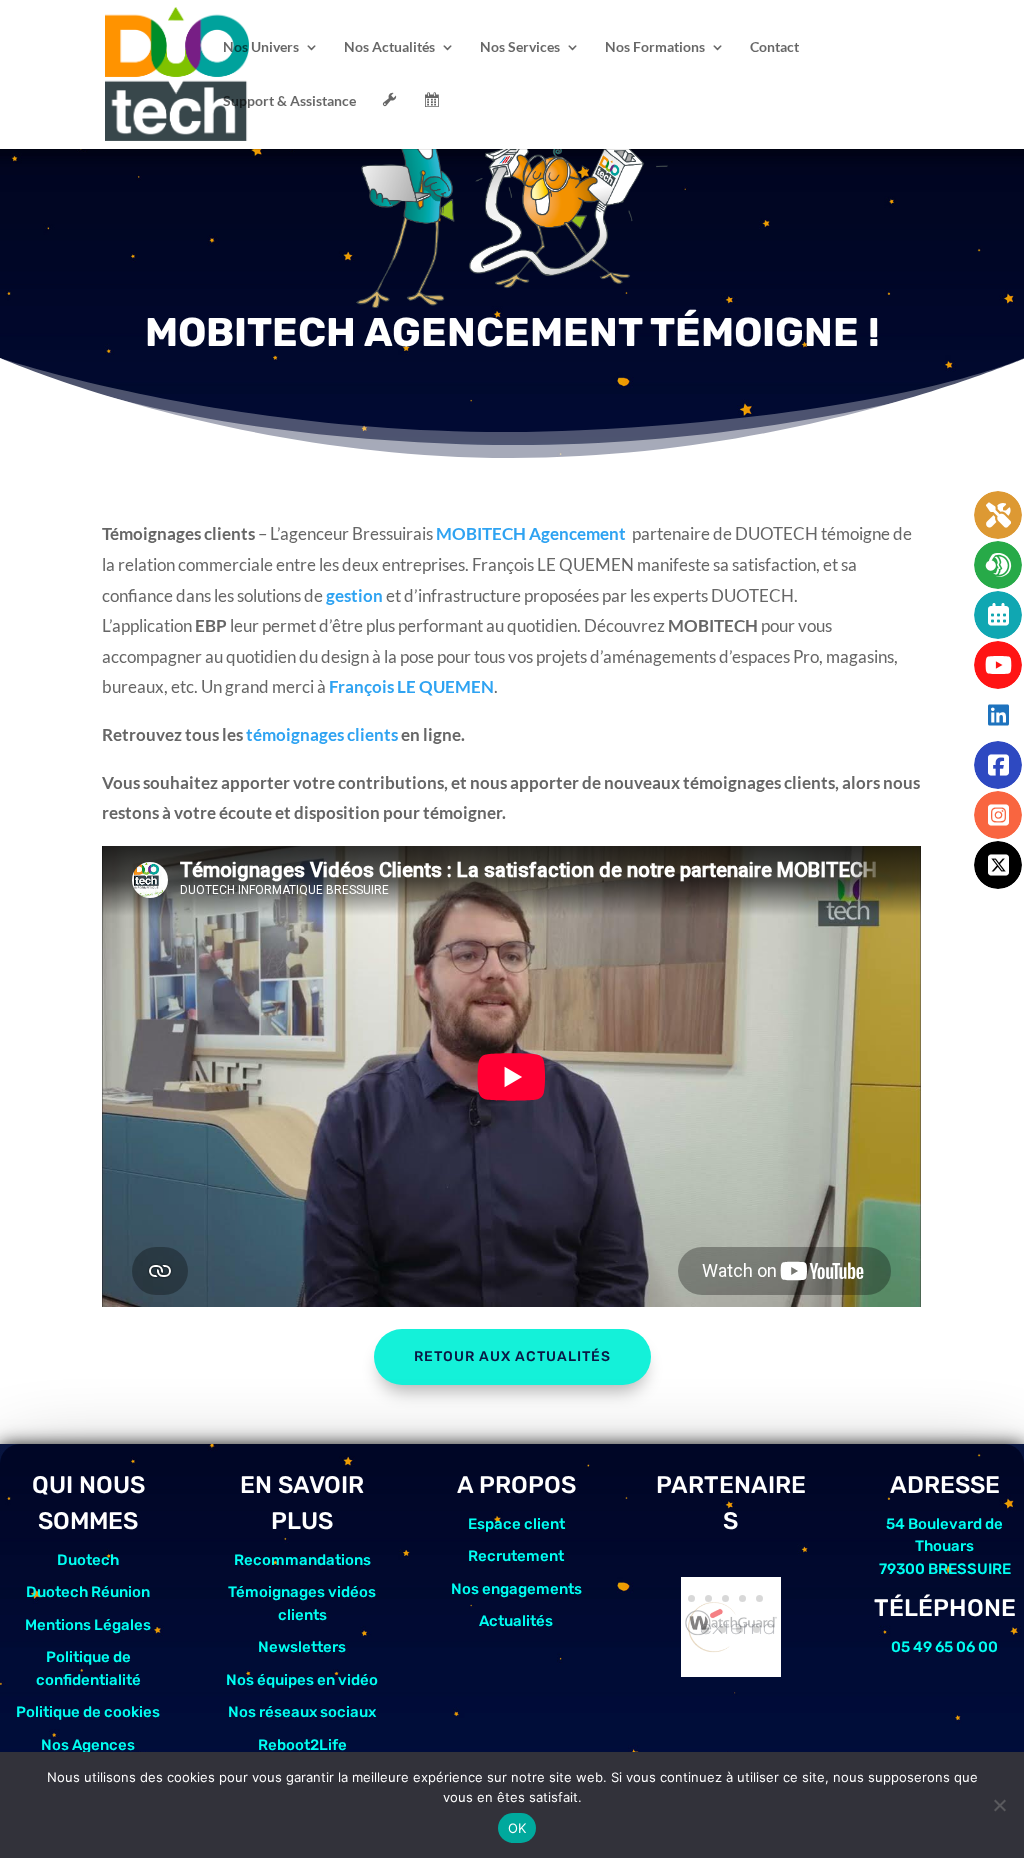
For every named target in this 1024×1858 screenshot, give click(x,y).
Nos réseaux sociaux (302, 1712)
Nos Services (520, 47)
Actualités (516, 1621)
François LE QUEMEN (411, 686)
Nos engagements (516, 1589)
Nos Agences (88, 1745)
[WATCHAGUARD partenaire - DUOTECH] (731, 1670)
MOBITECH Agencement (531, 533)
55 (759, 1598)
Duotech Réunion (88, 1592)
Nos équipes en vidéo (302, 1680)
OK (517, 1828)
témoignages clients (322, 734)
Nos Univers (261, 47)
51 (691, 1598)
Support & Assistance (289, 101)
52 (708, 1598)
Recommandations (302, 1560)
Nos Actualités (389, 47)
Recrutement (516, 1556)
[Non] (999, 1805)
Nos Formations (655, 47)
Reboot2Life (302, 1745)
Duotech (88, 1560)
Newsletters (302, 1647)
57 (722, 1629)
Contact (774, 47)
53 (725, 1598)
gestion (354, 595)
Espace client (516, 1524)
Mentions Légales (88, 1625)
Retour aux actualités (512, 1356)
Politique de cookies (88, 1712)
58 (739, 1629)
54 (742, 1598)
